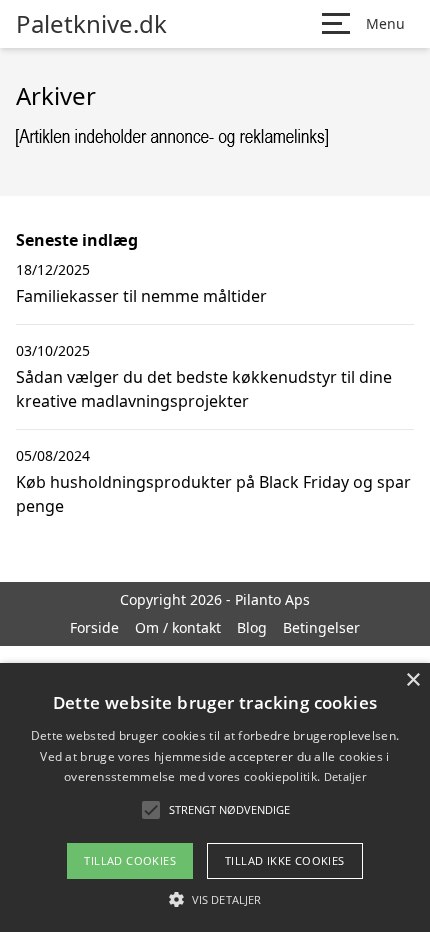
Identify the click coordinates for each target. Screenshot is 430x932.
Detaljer (345, 776)
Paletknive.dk (91, 24)
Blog (252, 627)
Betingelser (321, 627)
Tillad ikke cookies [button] (285, 860)
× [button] (412, 680)
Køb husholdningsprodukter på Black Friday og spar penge (213, 494)
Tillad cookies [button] (130, 860)
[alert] (215, 797)
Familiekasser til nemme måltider (141, 296)
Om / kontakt (178, 627)
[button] (215, 899)
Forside (94, 627)
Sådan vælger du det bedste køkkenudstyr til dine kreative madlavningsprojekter (204, 389)
